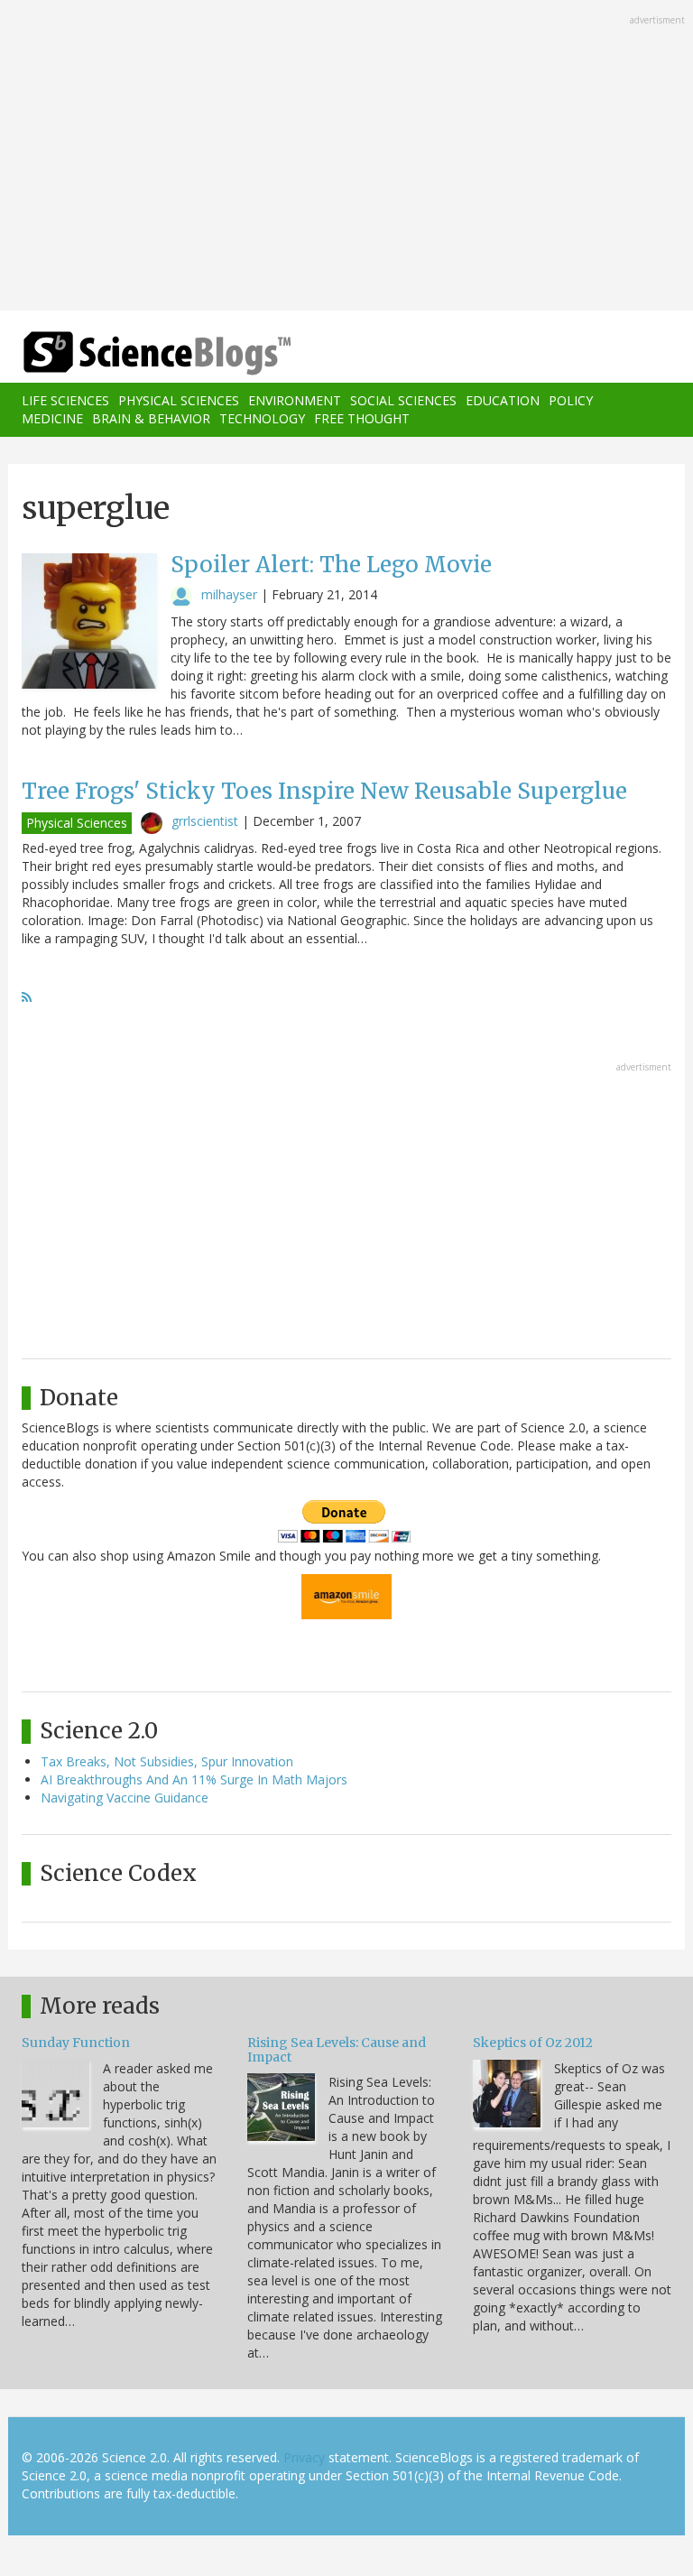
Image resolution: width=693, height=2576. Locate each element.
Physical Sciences (179, 400)
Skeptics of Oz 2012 (533, 2043)
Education (503, 400)
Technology (262, 418)
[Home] (130, 353)
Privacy (304, 2457)
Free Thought (362, 418)
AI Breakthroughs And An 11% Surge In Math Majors (194, 1779)
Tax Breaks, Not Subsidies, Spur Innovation (167, 1761)
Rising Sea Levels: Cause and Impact (337, 2049)
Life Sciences (65, 400)
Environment (295, 400)
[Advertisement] (346, 157)
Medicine (52, 418)
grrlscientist (205, 821)
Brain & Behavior (151, 418)
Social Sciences (403, 400)
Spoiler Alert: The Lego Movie (331, 565)
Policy (571, 400)
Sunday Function (76, 2043)
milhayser (229, 594)
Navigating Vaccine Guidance (125, 1798)
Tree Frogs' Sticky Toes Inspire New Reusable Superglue (324, 791)
